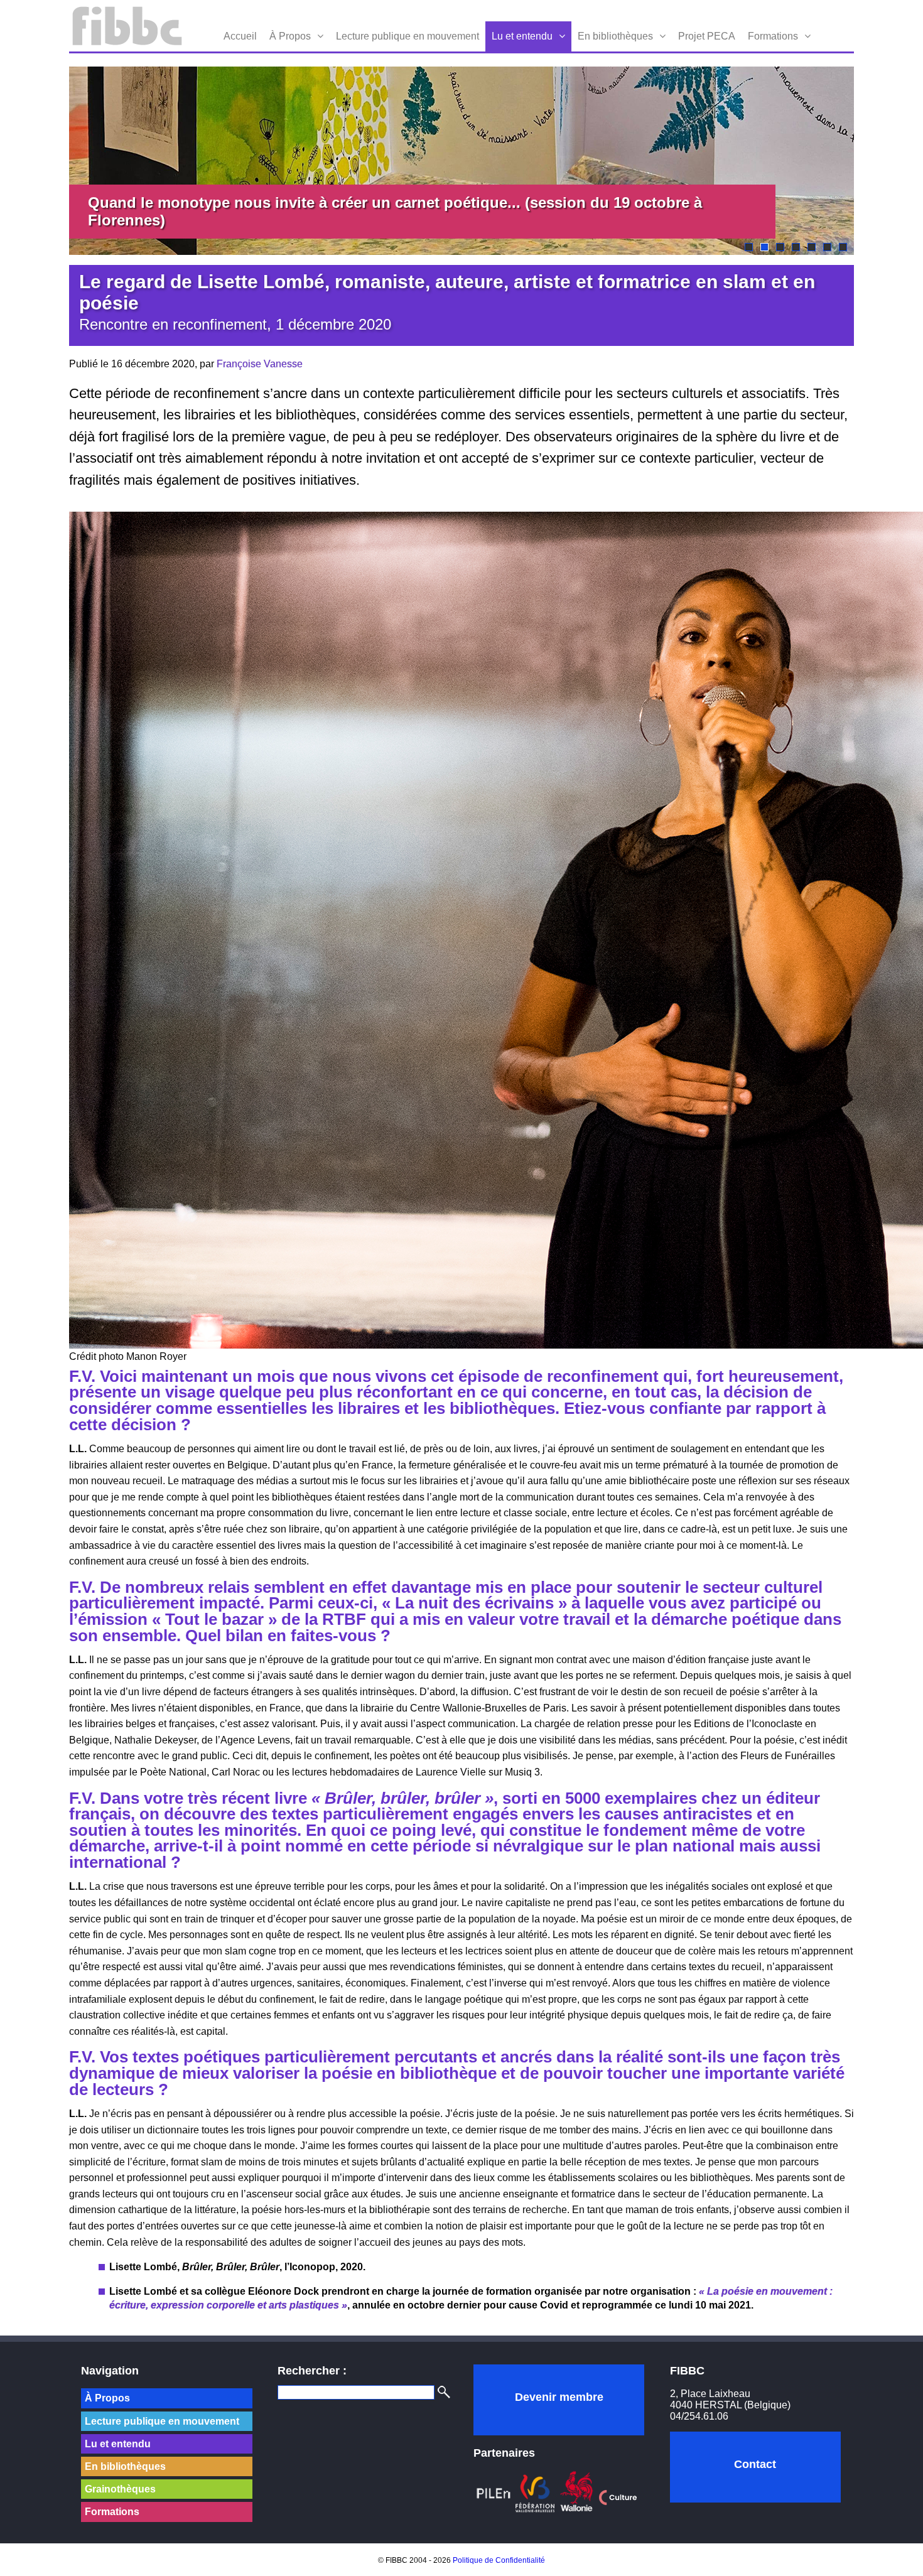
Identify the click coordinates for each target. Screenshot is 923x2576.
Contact (755, 2464)
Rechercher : (312, 2371)
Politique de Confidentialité (499, 2560)
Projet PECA (707, 36)
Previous (50, 161)
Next (873, 161)
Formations (773, 36)
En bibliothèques (615, 36)
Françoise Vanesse (260, 364)
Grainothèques (120, 2489)
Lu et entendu (522, 36)
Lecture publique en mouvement (408, 36)
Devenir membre (559, 2397)
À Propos (290, 36)
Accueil (240, 36)
